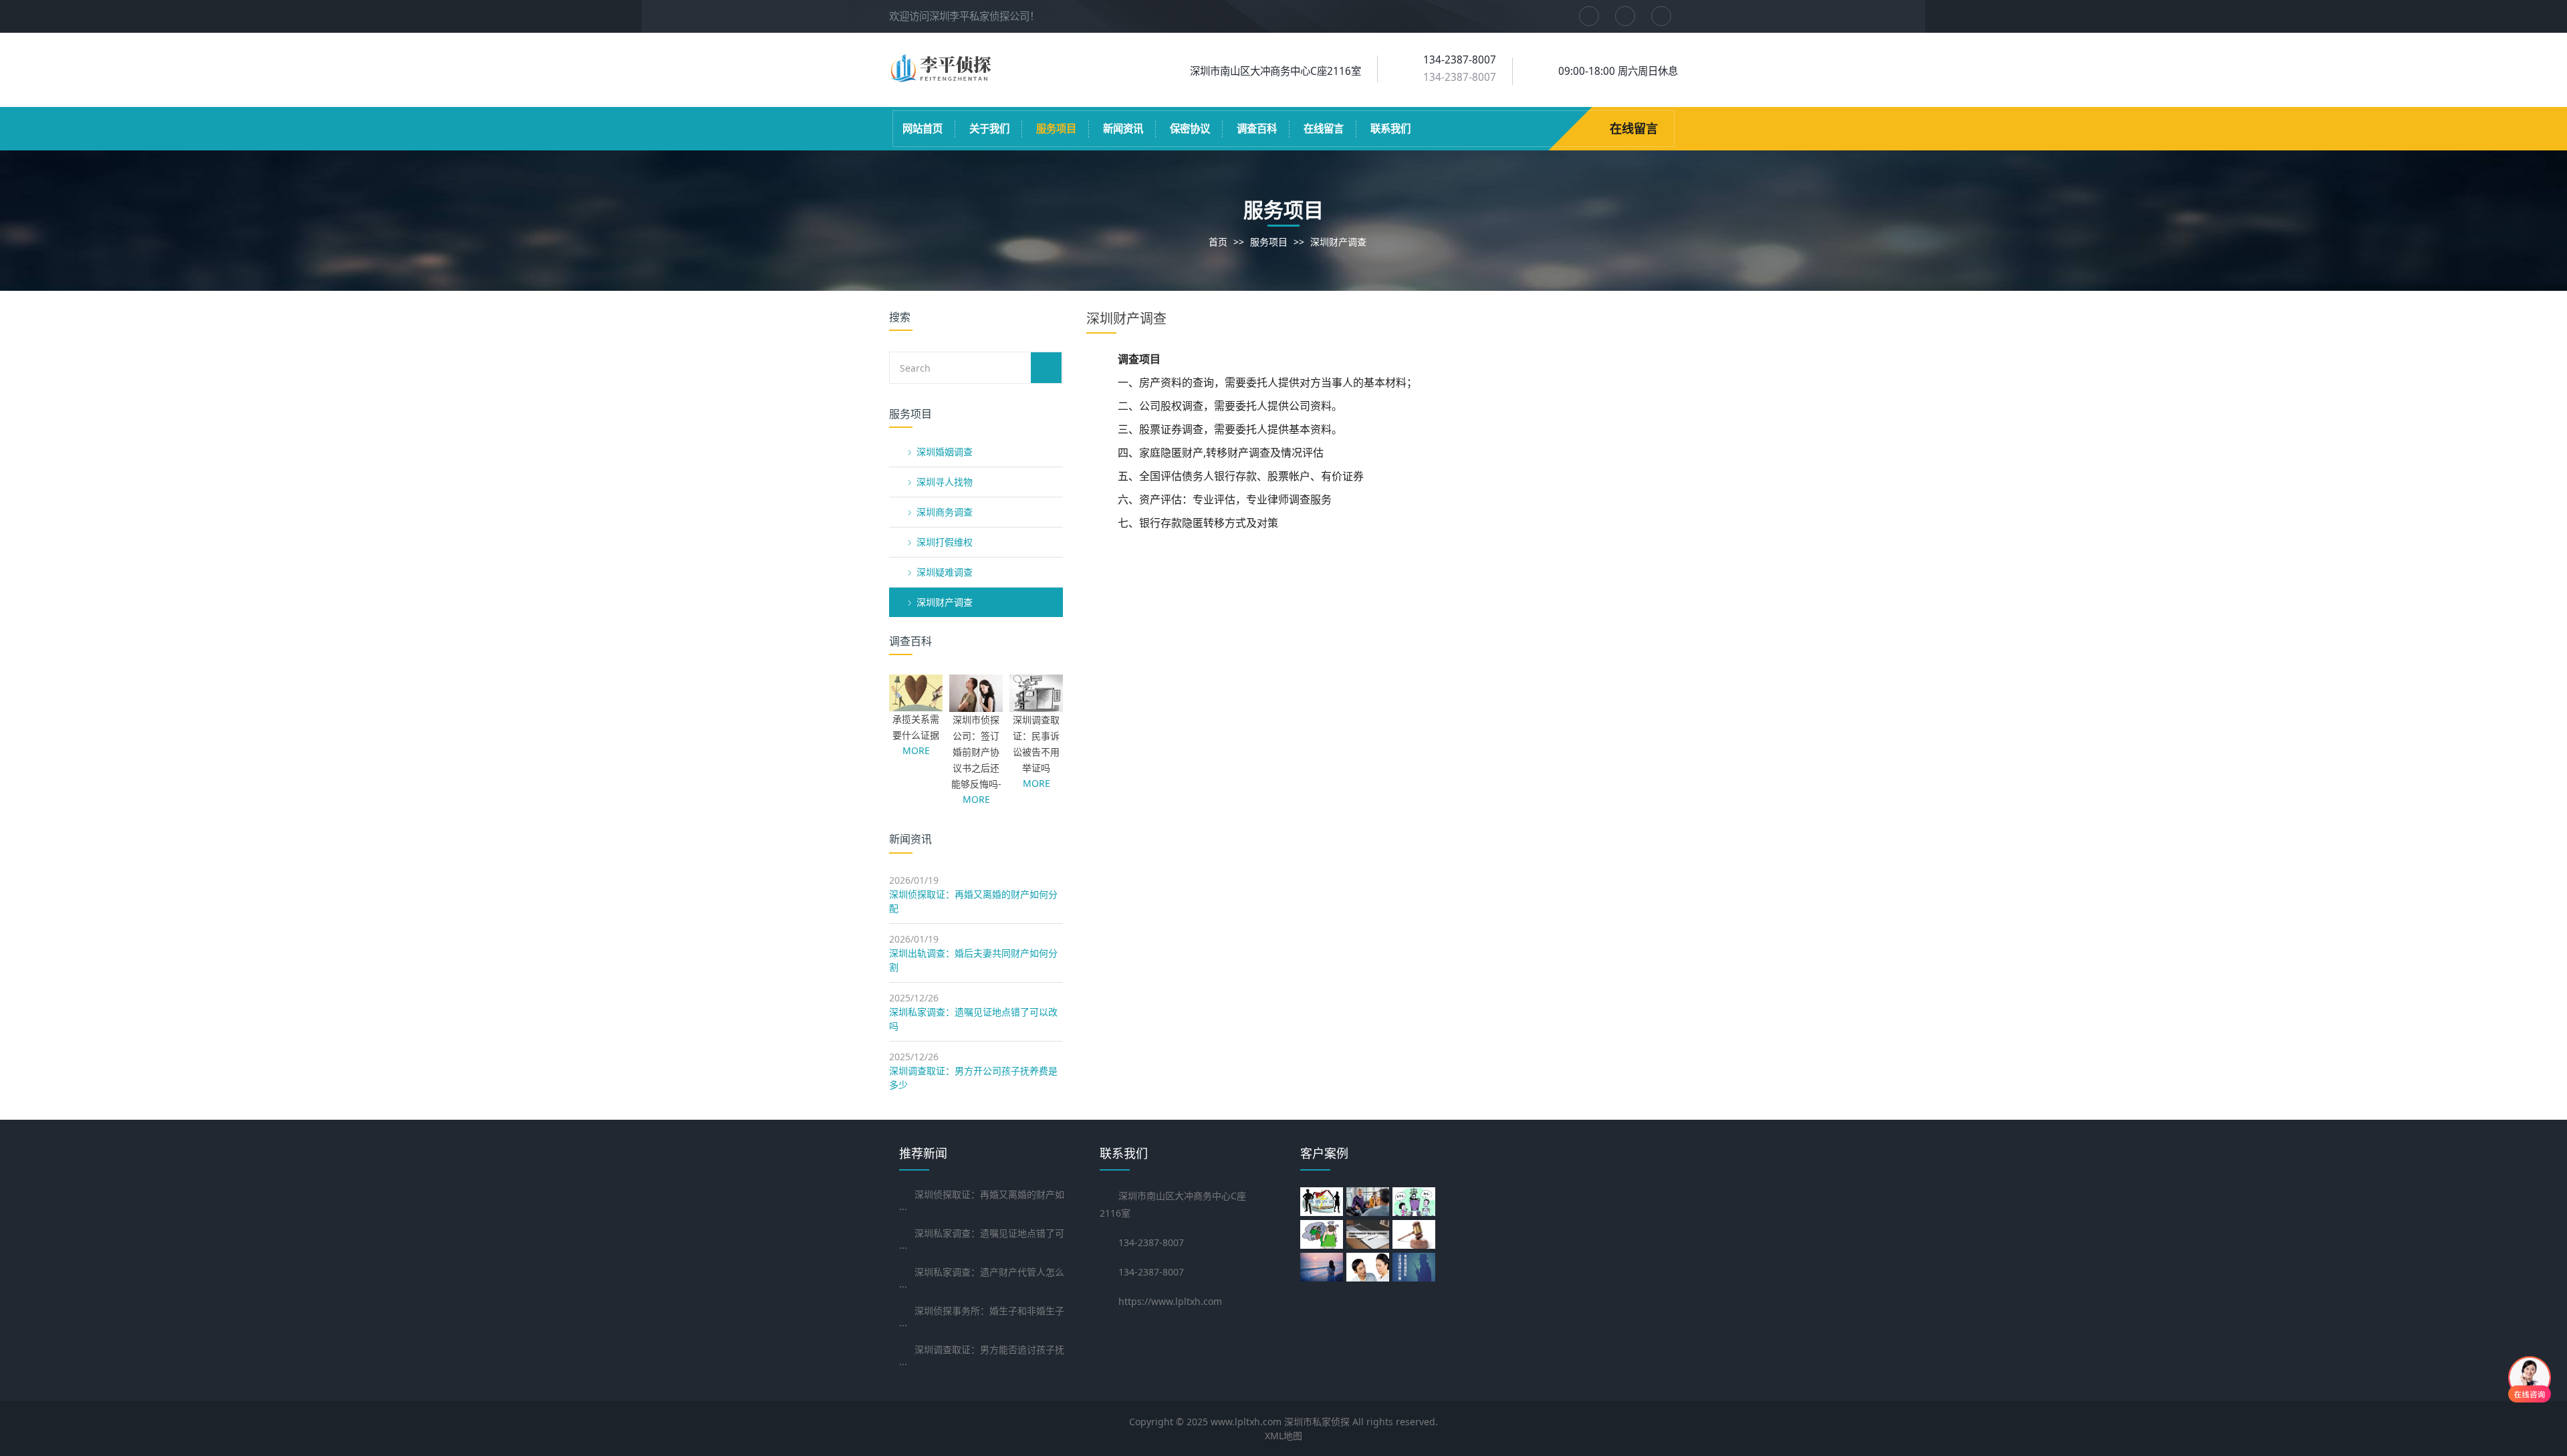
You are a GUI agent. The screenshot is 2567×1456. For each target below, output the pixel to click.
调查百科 (1257, 129)
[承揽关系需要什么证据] (916, 704)
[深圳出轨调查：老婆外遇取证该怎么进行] (1416, 1234)
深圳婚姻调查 (945, 452)
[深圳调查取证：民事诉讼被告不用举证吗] (1036, 705)
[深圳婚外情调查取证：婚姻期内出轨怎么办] (1369, 1234)
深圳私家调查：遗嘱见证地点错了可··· (982, 1240)
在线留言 (1324, 129)
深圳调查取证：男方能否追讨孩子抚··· (982, 1357)
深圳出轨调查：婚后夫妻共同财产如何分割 (973, 960)
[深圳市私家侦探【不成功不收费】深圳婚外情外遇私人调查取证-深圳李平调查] (943, 78)
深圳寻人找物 (945, 482)
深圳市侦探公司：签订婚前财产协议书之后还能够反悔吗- (976, 752)
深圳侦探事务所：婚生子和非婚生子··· (982, 1318)
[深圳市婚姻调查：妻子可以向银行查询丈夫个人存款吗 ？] (1323, 1234)
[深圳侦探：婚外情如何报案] (1416, 1267)
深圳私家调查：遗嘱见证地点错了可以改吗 (973, 1019)
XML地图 (1283, 1436)
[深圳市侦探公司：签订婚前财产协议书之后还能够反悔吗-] (976, 705)
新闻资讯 (1123, 129)
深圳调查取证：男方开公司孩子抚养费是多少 (973, 1078)
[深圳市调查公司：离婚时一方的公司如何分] (1369, 1202)
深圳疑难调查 (945, 572)
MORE (916, 750)
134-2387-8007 (1460, 77)
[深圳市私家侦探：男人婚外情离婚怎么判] (1416, 1202)
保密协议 (1190, 129)
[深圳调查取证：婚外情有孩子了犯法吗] (1323, 1267)
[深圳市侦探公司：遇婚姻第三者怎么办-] (1369, 1267)
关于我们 (989, 129)
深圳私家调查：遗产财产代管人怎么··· (982, 1279)
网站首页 (923, 129)
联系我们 (1390, 129)
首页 (1218, 242)
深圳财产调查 (1338, 242)
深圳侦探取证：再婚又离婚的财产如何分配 (973, 901)
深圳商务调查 (945, 512)
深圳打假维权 (945, 542)
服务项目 (1056, 129)
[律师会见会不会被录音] (1323, 1202)
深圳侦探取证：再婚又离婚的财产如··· (982, 1202)
